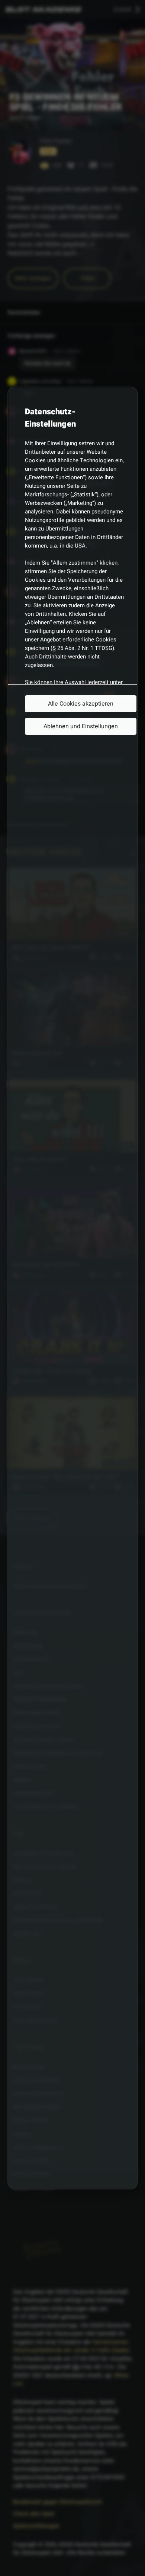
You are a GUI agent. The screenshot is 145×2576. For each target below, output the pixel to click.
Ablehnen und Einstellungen (81, 726)
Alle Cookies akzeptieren (81, 704)
